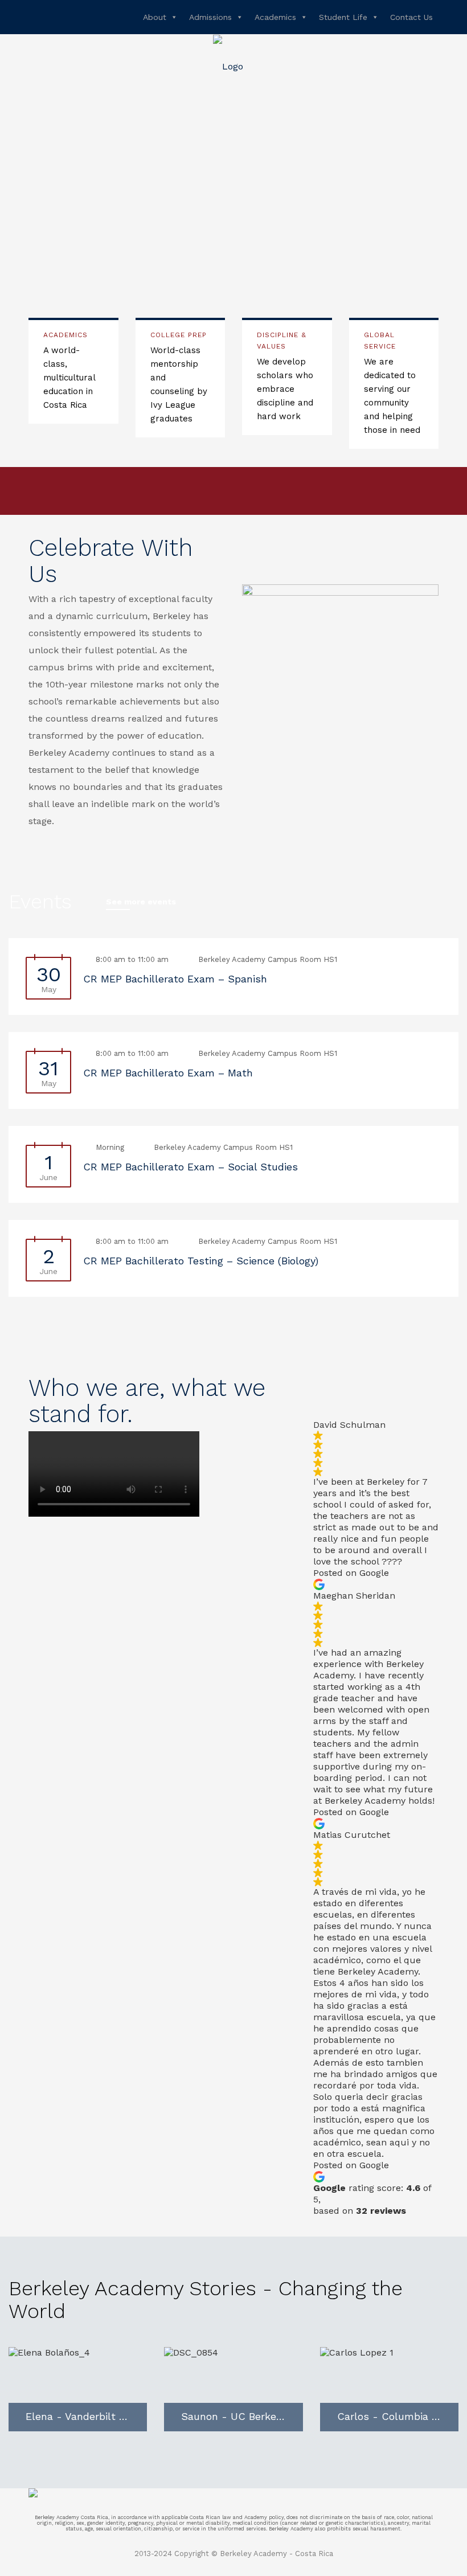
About (155, 17)
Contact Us (411, 17)
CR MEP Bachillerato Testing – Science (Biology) (201, 1261)
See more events (141, 902)
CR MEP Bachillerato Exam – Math (168, 1073)
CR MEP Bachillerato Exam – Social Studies (191, 1167)
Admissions (210, 17)
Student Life (343, 17)
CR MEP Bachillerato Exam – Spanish (175, 979)
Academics (275, 17)
